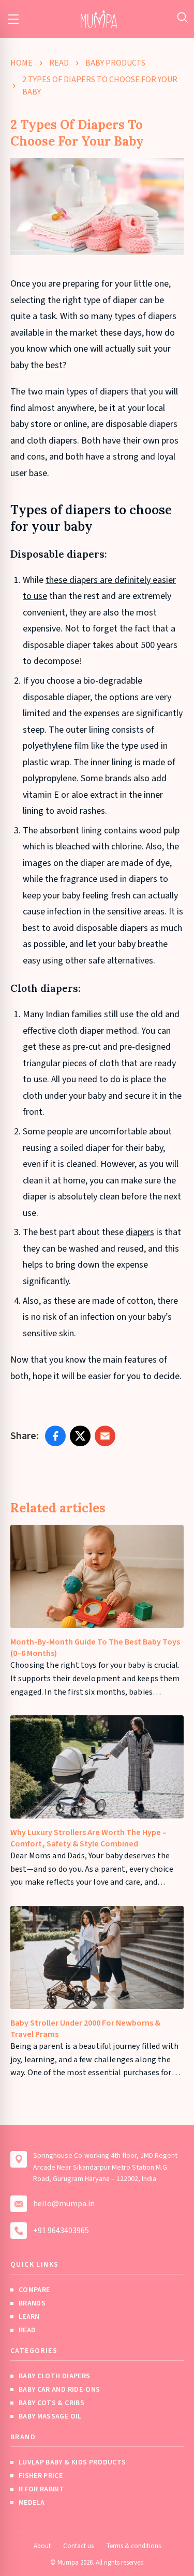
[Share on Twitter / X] (80, 1436)
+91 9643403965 (61, 2231)
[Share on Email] (105, 1436)
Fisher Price (41, 2476)
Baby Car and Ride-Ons (59, 2390)
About (42, 2546)
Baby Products (115, 63)
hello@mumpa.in (64, 2204)
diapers (140, 1232)
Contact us (78, 2546)
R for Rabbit (41, 2489)
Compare (34, 2290)
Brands (32, 2303)
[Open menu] (13, 19)
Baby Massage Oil (50, 2416)
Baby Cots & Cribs (51, 2403)
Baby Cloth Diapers (54, 2376)
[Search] (182, 17)
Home (21, 63)
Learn (29, 2317)
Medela (32, 2503)
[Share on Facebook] (55, 1436)
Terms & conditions (133, 2546)
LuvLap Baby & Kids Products (72, 2462)
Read (59, 63)
